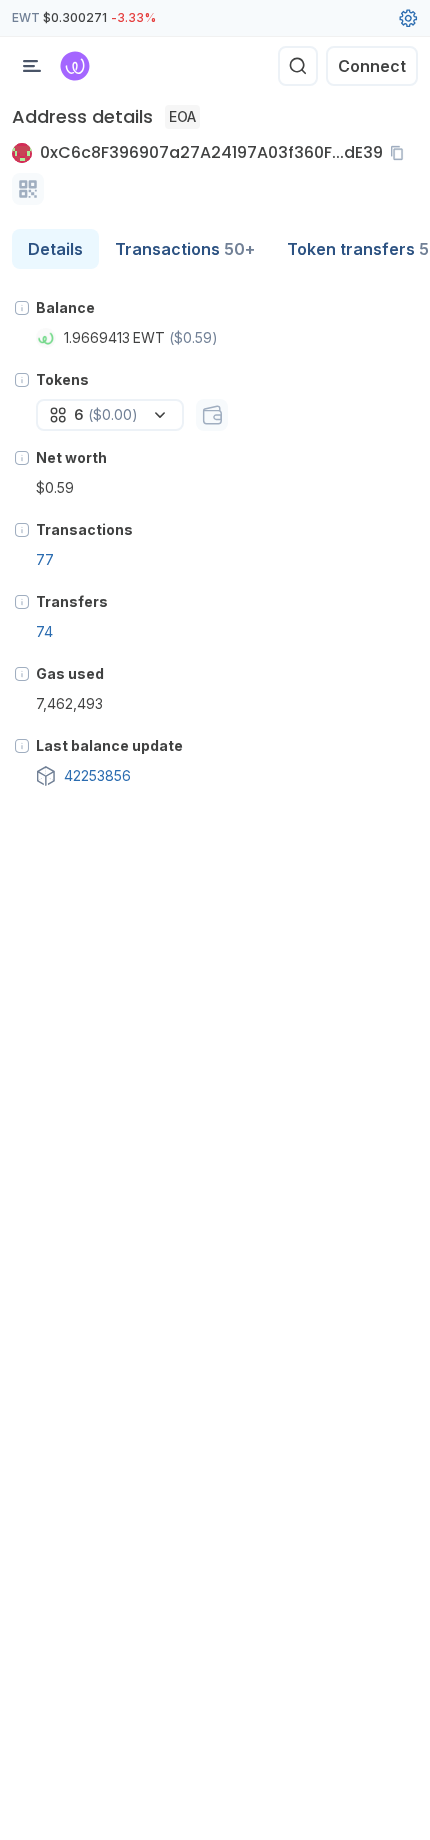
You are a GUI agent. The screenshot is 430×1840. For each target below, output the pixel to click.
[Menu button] (32, 66)
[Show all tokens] (212, 415)
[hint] (22, 308)
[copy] (401, 153)
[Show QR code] (28, 189)
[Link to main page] (75, 66)
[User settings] (408, 18)
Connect (372, 66)
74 (44, 631)
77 (45, 559)
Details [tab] (55, 249)
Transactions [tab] (185, 249)
